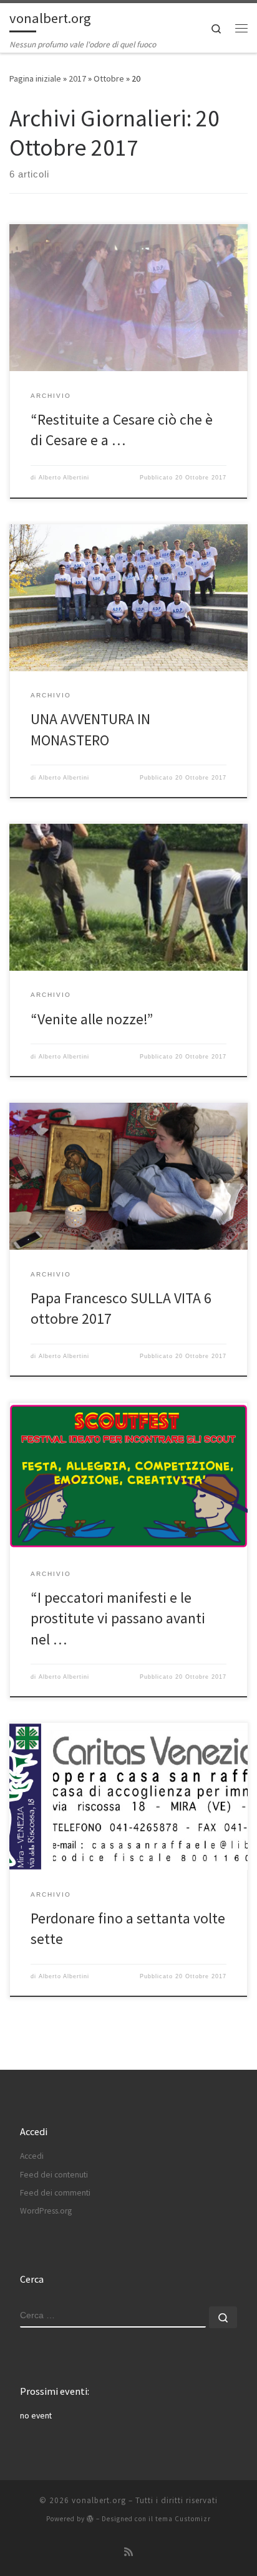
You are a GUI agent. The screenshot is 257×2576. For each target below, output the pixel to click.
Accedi (32, 2156)
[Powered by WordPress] (90, 2518)
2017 (77, 78)
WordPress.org (46, 2211)
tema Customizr (183, 2519)
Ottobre (109, 78)
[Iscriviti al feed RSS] (128, 2552)
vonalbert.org (99, 2500)
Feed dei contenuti (54, 2175)
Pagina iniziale (35, 78)
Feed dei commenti (55, 2193)
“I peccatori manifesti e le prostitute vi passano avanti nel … (118, 1618)
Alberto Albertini (64, 478)
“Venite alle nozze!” (92, 1019)
